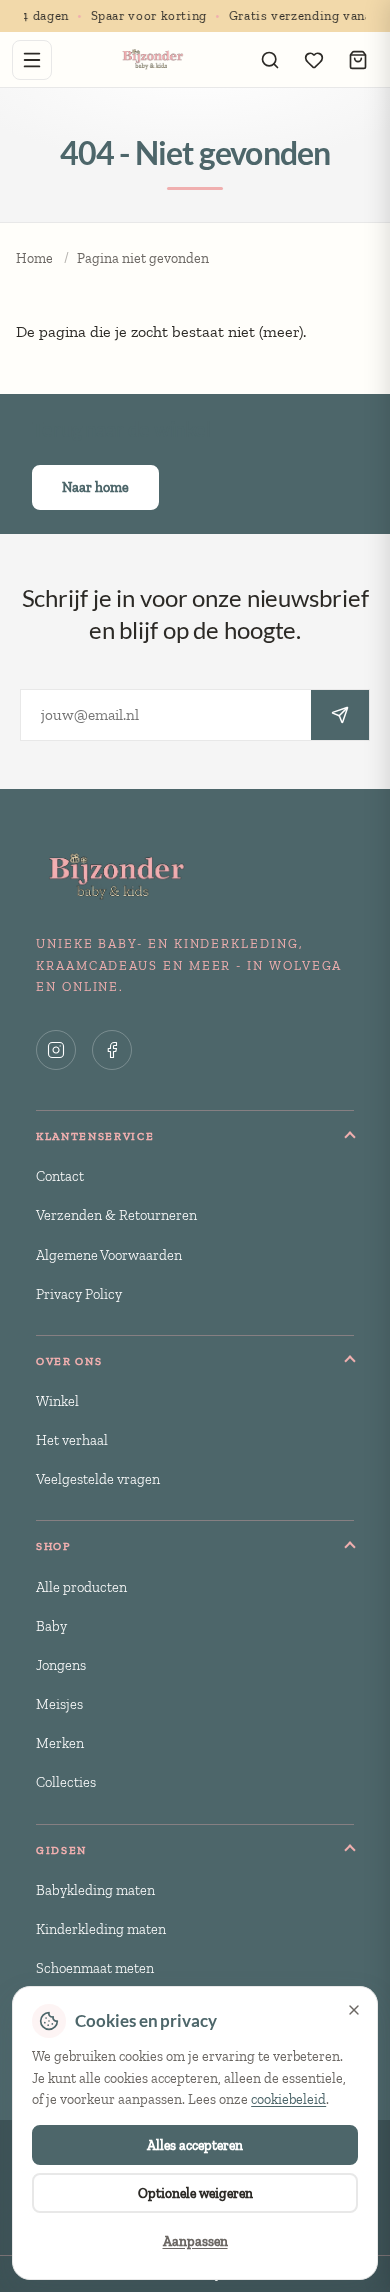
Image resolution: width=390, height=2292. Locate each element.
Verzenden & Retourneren (116, 1215)
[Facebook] (112, 1050)
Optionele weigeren (195, 2193)
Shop (54, 1546)
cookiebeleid (288, 2099)
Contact (60, 1176)
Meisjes (59, 1704)
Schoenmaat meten (95, 1968)
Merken (60, 1743)
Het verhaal (72, 1440)
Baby (51, 1626)
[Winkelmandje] (358, 60)
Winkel (57, 1401)
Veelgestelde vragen (98, 1479)
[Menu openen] (32, 60)
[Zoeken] (270, 60)
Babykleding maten (95, 1890)
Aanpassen (195, 2241)
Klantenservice (95, 1136)
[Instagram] (56, 1050)
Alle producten (81, 1587)
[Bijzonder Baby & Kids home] (151, 60)
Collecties (66, 1782)
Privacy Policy (79, 1294)
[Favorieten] (314, 60)
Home (34, 258)
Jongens (61, 1665)
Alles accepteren (195, 2145)
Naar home (95, 487)
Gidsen (61, 1850)
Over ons (69, 1361)
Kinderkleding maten (101, 1929)
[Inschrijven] (340, 715)
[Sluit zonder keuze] (354, 2010)
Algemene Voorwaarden (109, 1255)
